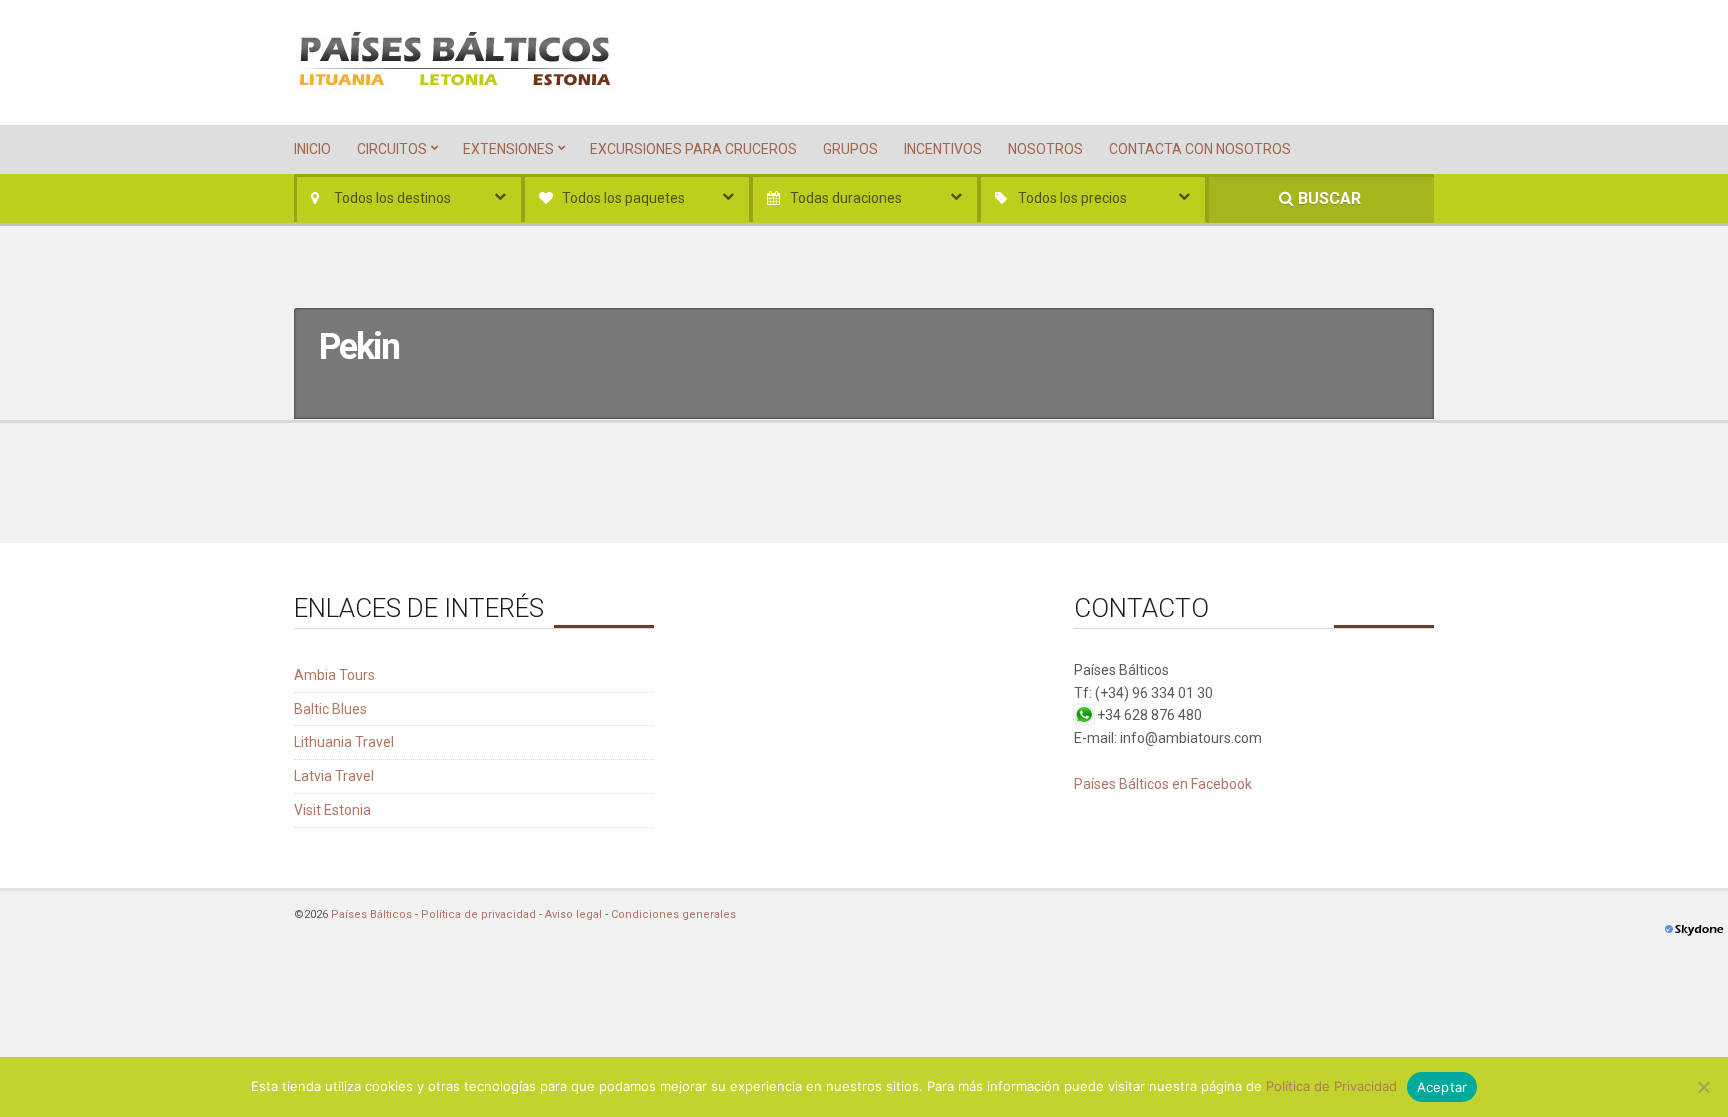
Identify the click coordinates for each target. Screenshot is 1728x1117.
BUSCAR (1327, 198)
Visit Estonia (332, 810)
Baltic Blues (330, 709)
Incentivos (943, 149)
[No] (1703, 1087)
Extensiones (508, 149)
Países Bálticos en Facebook (1163, 784)
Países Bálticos (371, 914)
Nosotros (1045, 149)
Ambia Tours (334, 675)
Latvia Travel (334, 776)
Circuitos (392, 149)
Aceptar (1442, 1087)
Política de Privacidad (1331, 1086)
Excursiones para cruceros (693, 149)
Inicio (312, 149)
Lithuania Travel (344, 742)
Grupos (850, 149)
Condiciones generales (673, 914)
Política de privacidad (478, 914)
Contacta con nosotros (1200, 149)
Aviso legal (573, 914)
